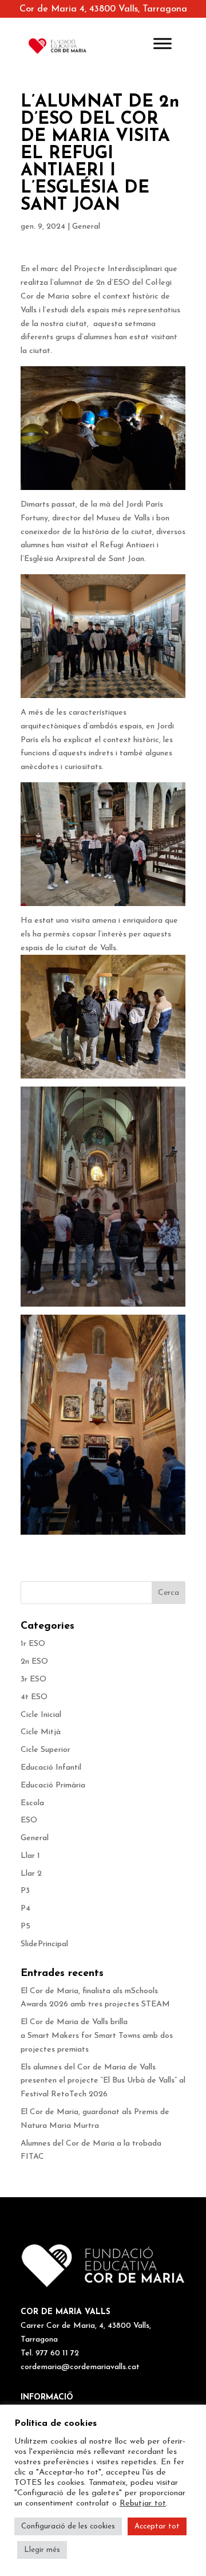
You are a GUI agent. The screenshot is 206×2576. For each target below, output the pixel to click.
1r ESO (33, 1644)
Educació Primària (53, 1785)
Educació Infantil (51, 1768)
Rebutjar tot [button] (143, 2504)
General (86, 227)
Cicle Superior (45, 1750)
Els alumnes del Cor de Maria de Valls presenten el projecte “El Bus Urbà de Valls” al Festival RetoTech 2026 (103, 2081)
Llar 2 (31, 1874)
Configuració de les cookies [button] (68, 2526)
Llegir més (42, 2550)
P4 (25, 1909)
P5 (25, 1926)
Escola (32, 1803)
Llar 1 (30, 1856)
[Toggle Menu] (163, 43)
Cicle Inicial (41, 1715)
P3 (25, 1891)
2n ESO (34, 1662)
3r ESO (33, 1679)
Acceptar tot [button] (157, 2526)
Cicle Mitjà (41, 1732)
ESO (29, 1820)
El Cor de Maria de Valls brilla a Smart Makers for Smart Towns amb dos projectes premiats (97, 2036)
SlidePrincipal (44, 1944)
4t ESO (34, 1697)
